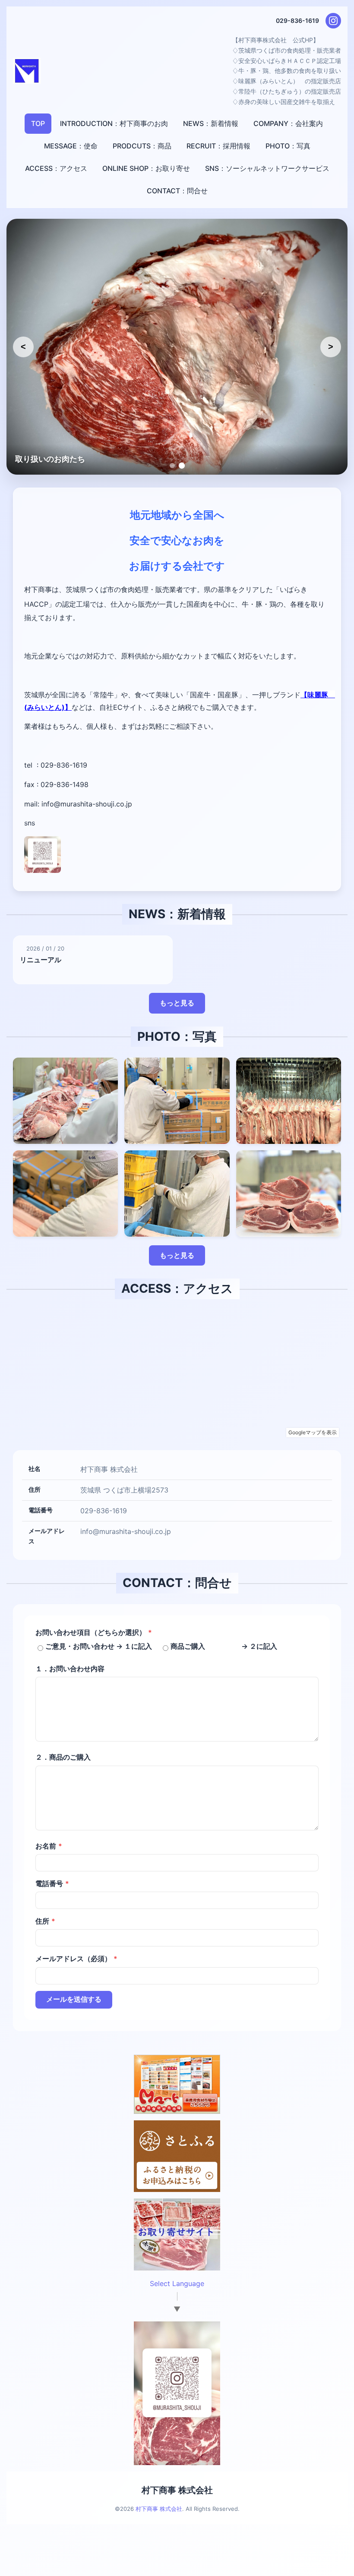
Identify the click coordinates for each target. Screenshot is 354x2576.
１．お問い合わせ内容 (70, 1669)
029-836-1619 (297, 20)
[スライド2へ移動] (182, 466)
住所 (45, 1921)
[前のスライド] (23, 347)
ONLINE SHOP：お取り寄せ (146, 168)
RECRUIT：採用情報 (218, 146)
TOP (38, 123)
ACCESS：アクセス (56, 168)
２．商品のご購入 (63, 1757)
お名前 (49, 1846)
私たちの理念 (38, 459)
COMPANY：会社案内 (288, 123)
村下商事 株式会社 (177, 2490)
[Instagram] (333, 21)
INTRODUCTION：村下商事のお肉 (114, 123)
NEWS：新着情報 (211, 123)
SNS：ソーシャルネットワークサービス (267, 168)
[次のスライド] (331, 347)
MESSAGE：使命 (71, 146)
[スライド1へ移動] (172, 466)
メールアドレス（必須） (76, 1959)
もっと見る (177, 1003)
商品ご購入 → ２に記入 (224, 1646)
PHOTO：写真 (288, 146)
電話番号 (52, 1883)
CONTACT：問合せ (177, 191)
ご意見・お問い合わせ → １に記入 (99, 1646)
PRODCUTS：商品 (142, 146)
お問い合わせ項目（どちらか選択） (94, 1632)
